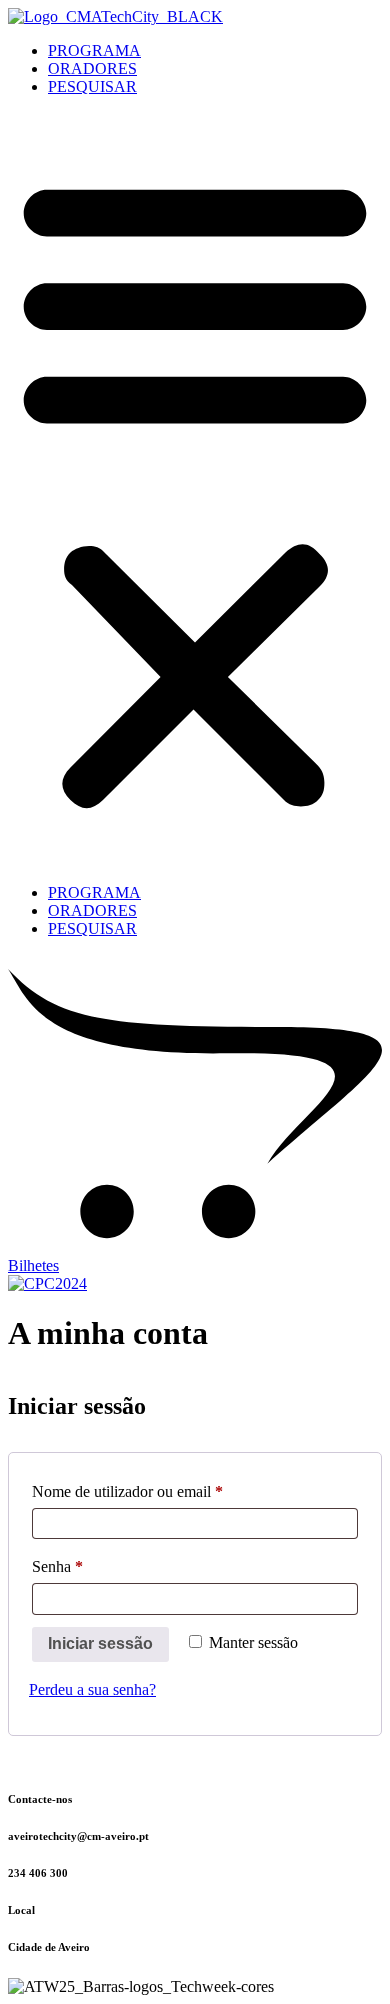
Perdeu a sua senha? (92, 1689)
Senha (94, 1566)
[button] (195, 490)
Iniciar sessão (100, 1643)
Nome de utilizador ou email (164, 1491)
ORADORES (92, 68)
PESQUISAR (92, 86)
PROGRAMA (94, 50)
